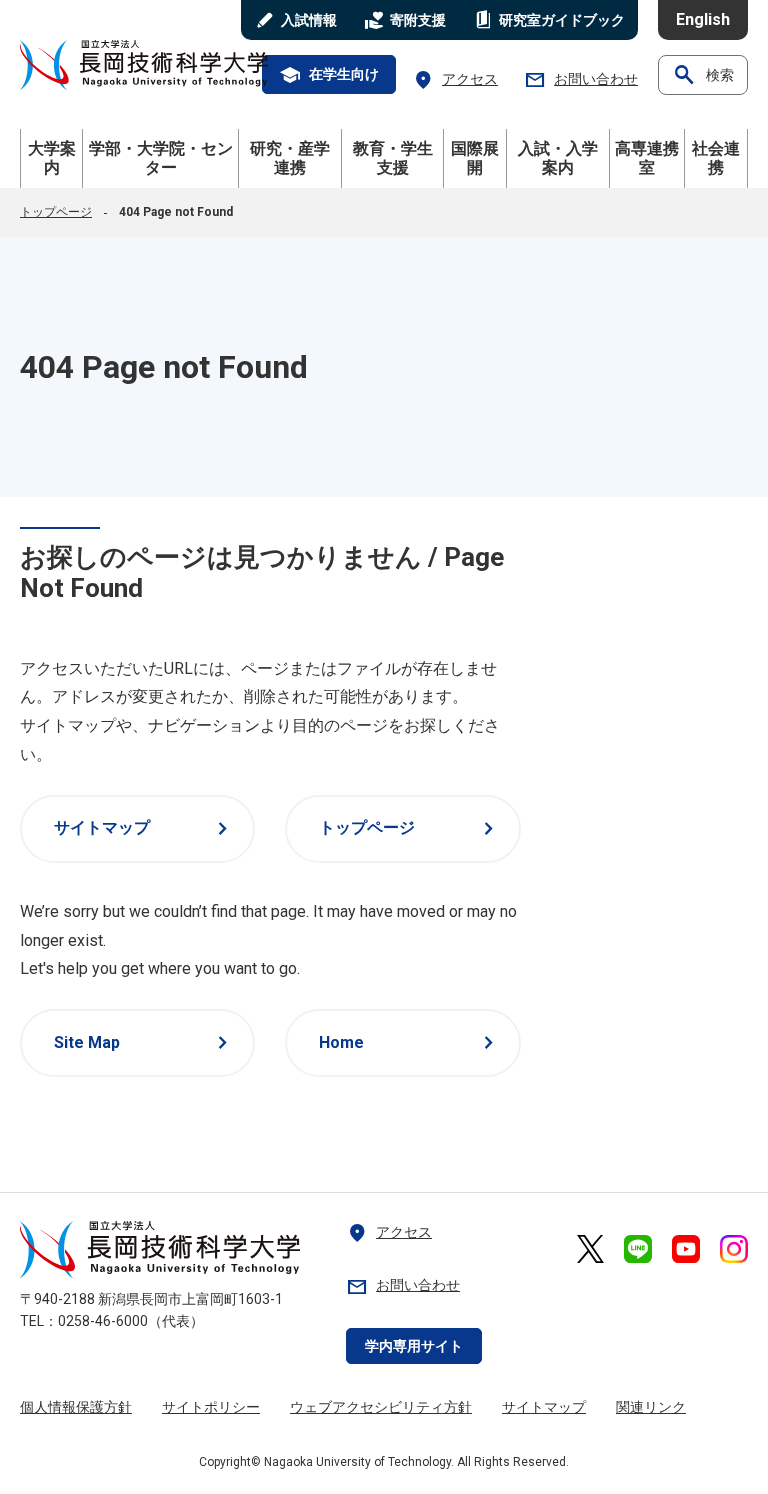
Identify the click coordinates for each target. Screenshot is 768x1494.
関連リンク (651, 1407)
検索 (703, 75)
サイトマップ (144, 829)
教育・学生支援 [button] (393, 158)
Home (409, 1043)
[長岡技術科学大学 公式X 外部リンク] (590, 1249)
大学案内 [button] (52, 158)
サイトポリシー (211, 1407)
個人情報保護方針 (76, 1407)
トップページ (56, 212)
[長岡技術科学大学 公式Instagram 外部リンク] (734, 1249)
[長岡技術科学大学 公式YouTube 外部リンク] (686, 1249)
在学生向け (329, 75)
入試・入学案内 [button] (558, 158)
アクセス (455, 79)
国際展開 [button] (475, 158)
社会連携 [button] (716, 158)
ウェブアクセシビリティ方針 (381, 1407)
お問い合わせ (581, 79)
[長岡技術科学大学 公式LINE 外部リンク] (638, 1249)
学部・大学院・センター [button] (161, 158)
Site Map (144, 1043)
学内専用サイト (414, 1346)
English (703, 19)
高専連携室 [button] (647, 158)
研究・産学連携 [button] (290, 158)
